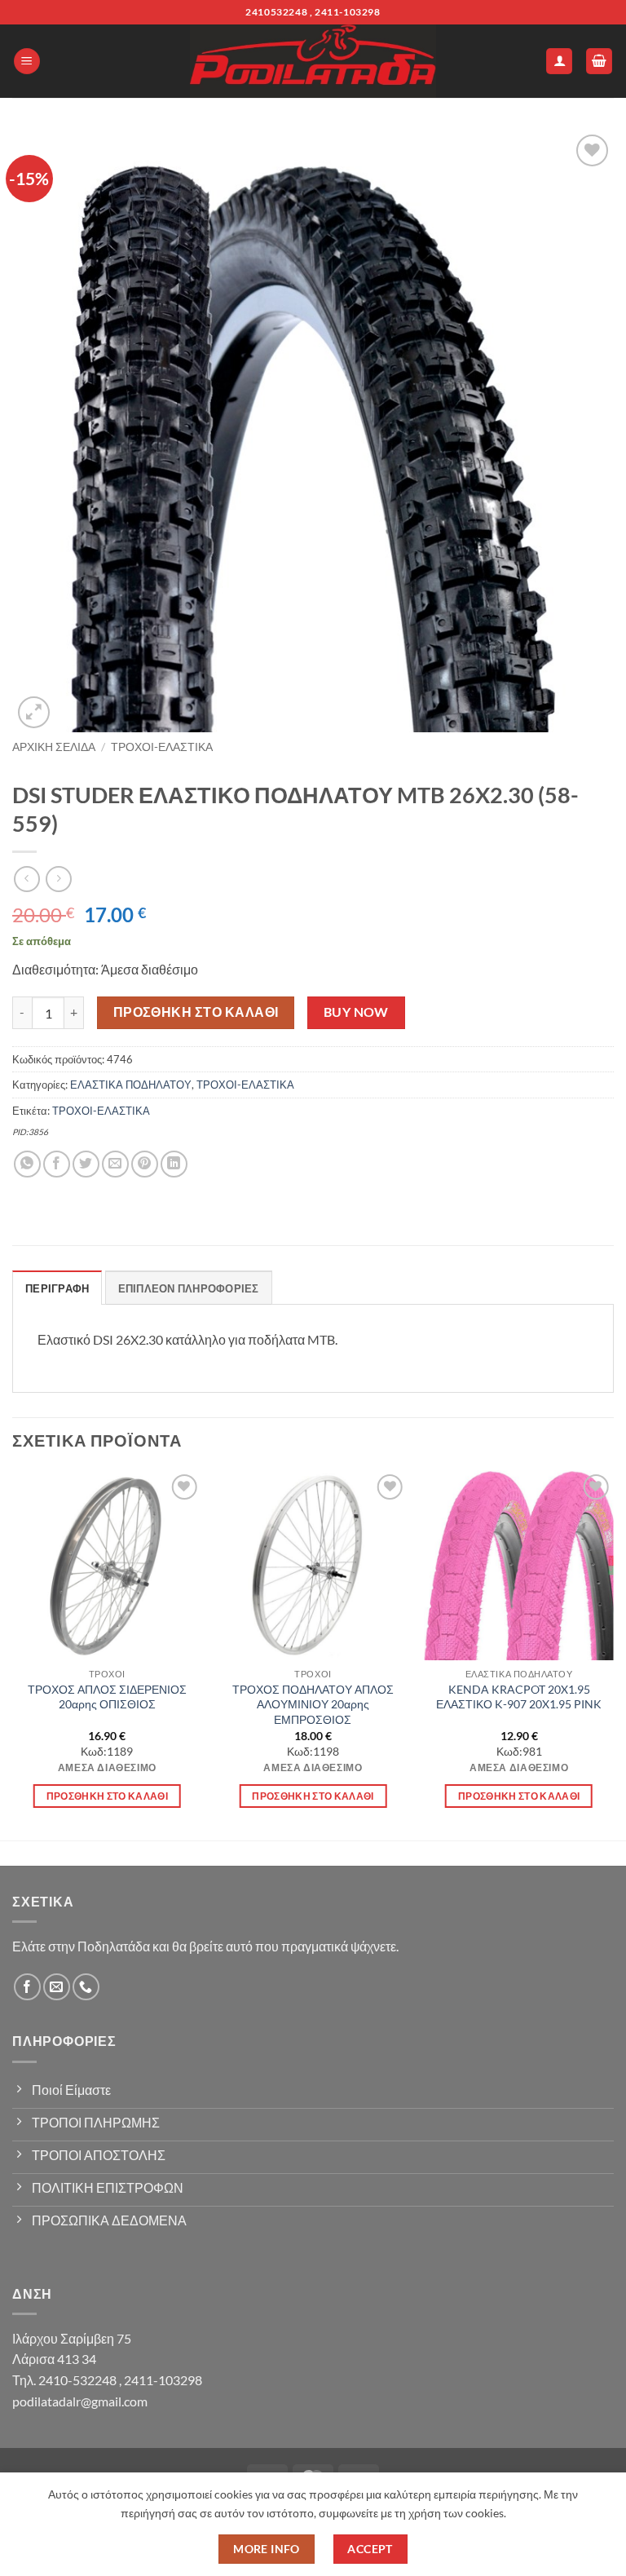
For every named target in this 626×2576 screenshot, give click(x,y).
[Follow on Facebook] (27, 1987)
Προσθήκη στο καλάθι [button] (108, 1796)
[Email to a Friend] (115, 1164)
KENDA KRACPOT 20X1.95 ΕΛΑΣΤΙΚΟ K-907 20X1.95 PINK (519, 1697)
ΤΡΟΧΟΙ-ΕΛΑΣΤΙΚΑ (162, 747)
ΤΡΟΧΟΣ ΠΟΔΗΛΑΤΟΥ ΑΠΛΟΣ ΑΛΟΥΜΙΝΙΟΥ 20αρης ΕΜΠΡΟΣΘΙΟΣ (313, 1704)
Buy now (356, 1012)
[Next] (613, 1654)
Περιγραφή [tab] (57, 1288)
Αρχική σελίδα (54, 747)
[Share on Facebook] (57, 1164)
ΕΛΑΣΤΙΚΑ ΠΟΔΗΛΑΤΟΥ (131, 1085)
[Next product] (26, 879)
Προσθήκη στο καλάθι (196, 1012)
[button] (27, 62)
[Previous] (13, 1654)
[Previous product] (58, 879)
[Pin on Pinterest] (145, 1164)
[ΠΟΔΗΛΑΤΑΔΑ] (313, 61)
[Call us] (86, 1987)
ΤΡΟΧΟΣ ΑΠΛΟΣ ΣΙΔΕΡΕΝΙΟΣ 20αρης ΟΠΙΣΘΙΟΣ (107, 1697)
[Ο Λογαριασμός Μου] (559, 62)
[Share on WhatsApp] (27, 1164)
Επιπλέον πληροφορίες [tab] (189, 1288)
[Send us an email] (57, 1987)
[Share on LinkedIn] (174, 1164)
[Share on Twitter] (86, 1164)
